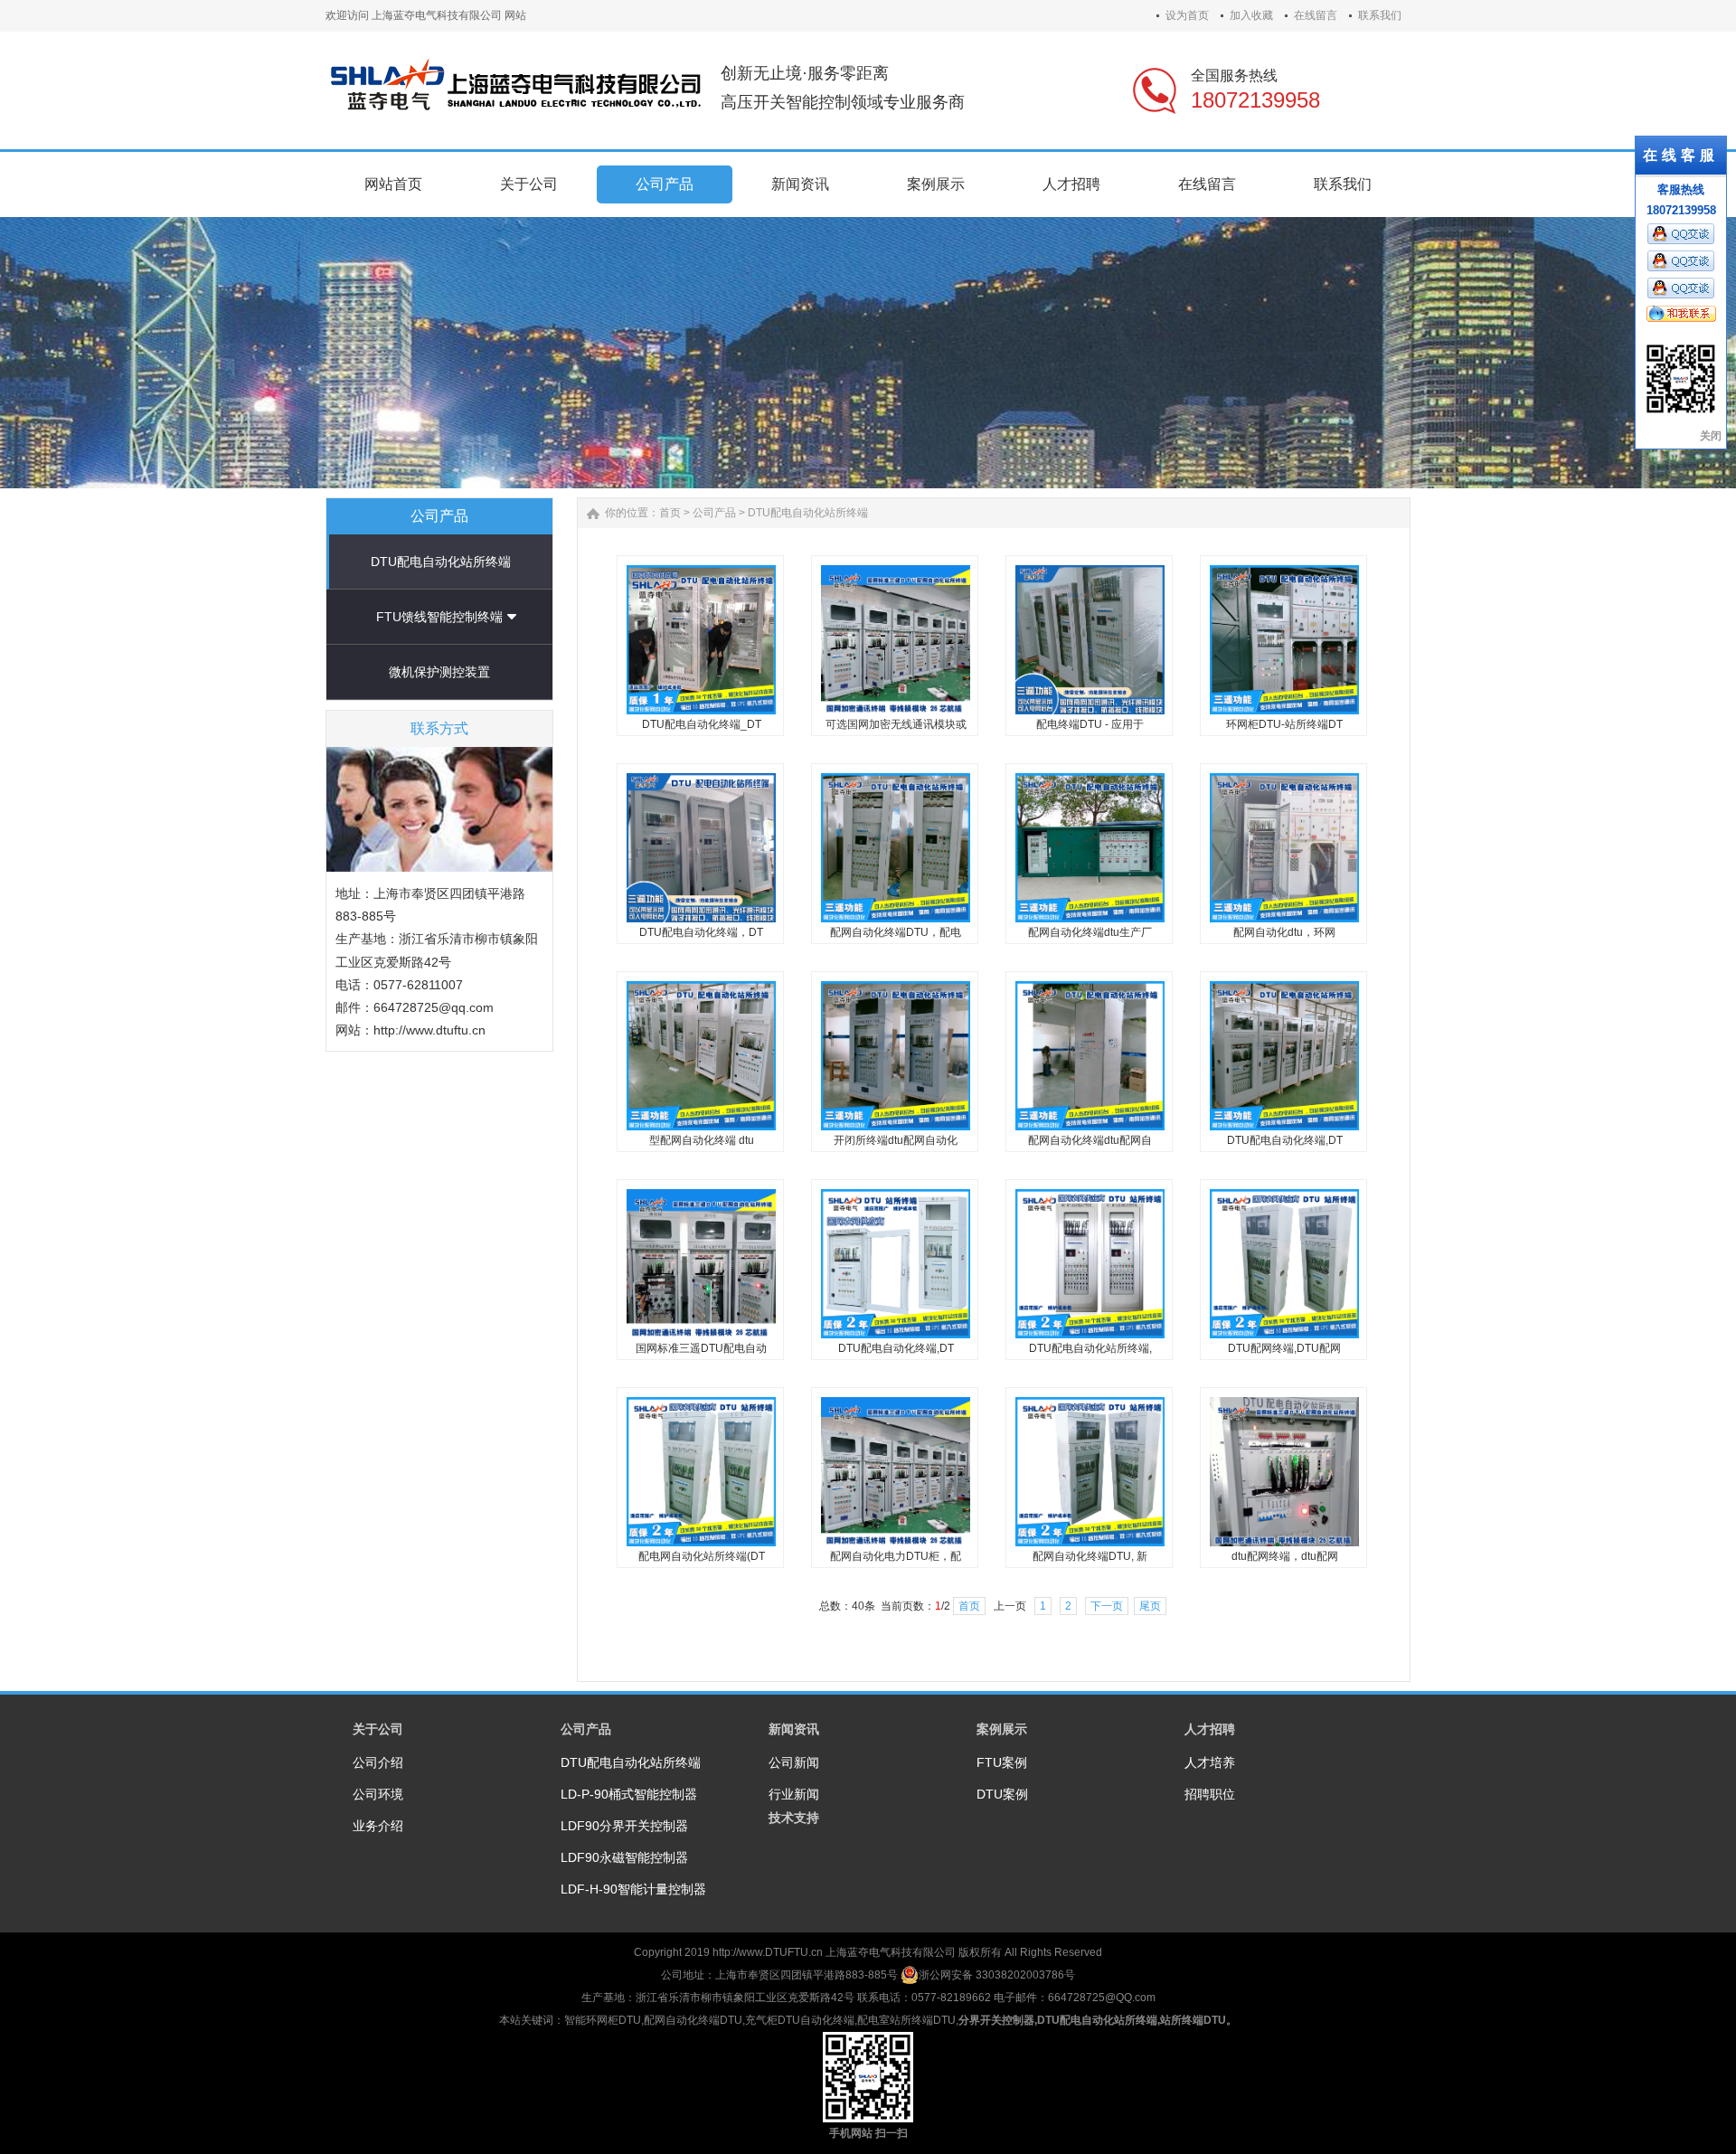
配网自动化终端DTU (693, 2020)
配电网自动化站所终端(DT (702, 1556)
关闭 (1711, 436)
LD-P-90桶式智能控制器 (629, 1794)
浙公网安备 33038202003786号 (997, 1975)
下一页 (1107, 1606)
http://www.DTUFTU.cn (768, 1952)
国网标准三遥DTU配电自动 (701, 1348)
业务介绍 (378, 1826)
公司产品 (714, 513)
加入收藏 (1251, 15)
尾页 (1150, 1606)
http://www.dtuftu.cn (429, 1030)
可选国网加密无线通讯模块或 (896, 724)
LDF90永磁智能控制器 (624, 1857)
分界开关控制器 (996, 2020)
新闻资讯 (794, 1729)
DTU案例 (1002, 1794)
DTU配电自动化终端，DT (701, 932)
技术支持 (794, 1818)
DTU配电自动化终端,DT (1285, 1140)
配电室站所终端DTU (906, 2020)
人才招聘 (1210, 1729)
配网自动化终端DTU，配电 (896, 932)
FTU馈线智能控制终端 (439, 617)
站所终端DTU (1193, 2020)
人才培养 (1210, 1762)
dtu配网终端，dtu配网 (1285, 1556)
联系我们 (1380, 15)
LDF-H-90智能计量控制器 (633, 1889)
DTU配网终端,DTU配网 (1284, 1348)
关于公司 (378, 1729)
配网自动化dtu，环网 (1284, 932)
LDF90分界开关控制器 (624, 1826)
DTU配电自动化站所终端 (441, 562)
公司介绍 (378, 1762)
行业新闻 (794, 1794)
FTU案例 (1002, 1762)
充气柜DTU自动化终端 (800, 2020)
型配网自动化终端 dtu (702, 1140)
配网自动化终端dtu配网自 (1090, 1140)
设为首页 (1187, 15)
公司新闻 (794, 1762)
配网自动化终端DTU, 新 (1090, 1556)
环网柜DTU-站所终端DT (1284, 724)
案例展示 (1002, 1729)
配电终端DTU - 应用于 (1090, 724)
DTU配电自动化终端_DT (702, 724)
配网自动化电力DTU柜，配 (896, 1556)
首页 (670, 513)
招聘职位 (1210, 1794)
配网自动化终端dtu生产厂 (1090, 932)
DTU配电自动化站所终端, (1090, 1348)
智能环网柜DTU (603, 2020)
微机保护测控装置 (439, 672)
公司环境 (378, 1794)
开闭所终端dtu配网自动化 (896, 1140)
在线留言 (1316, 15)
